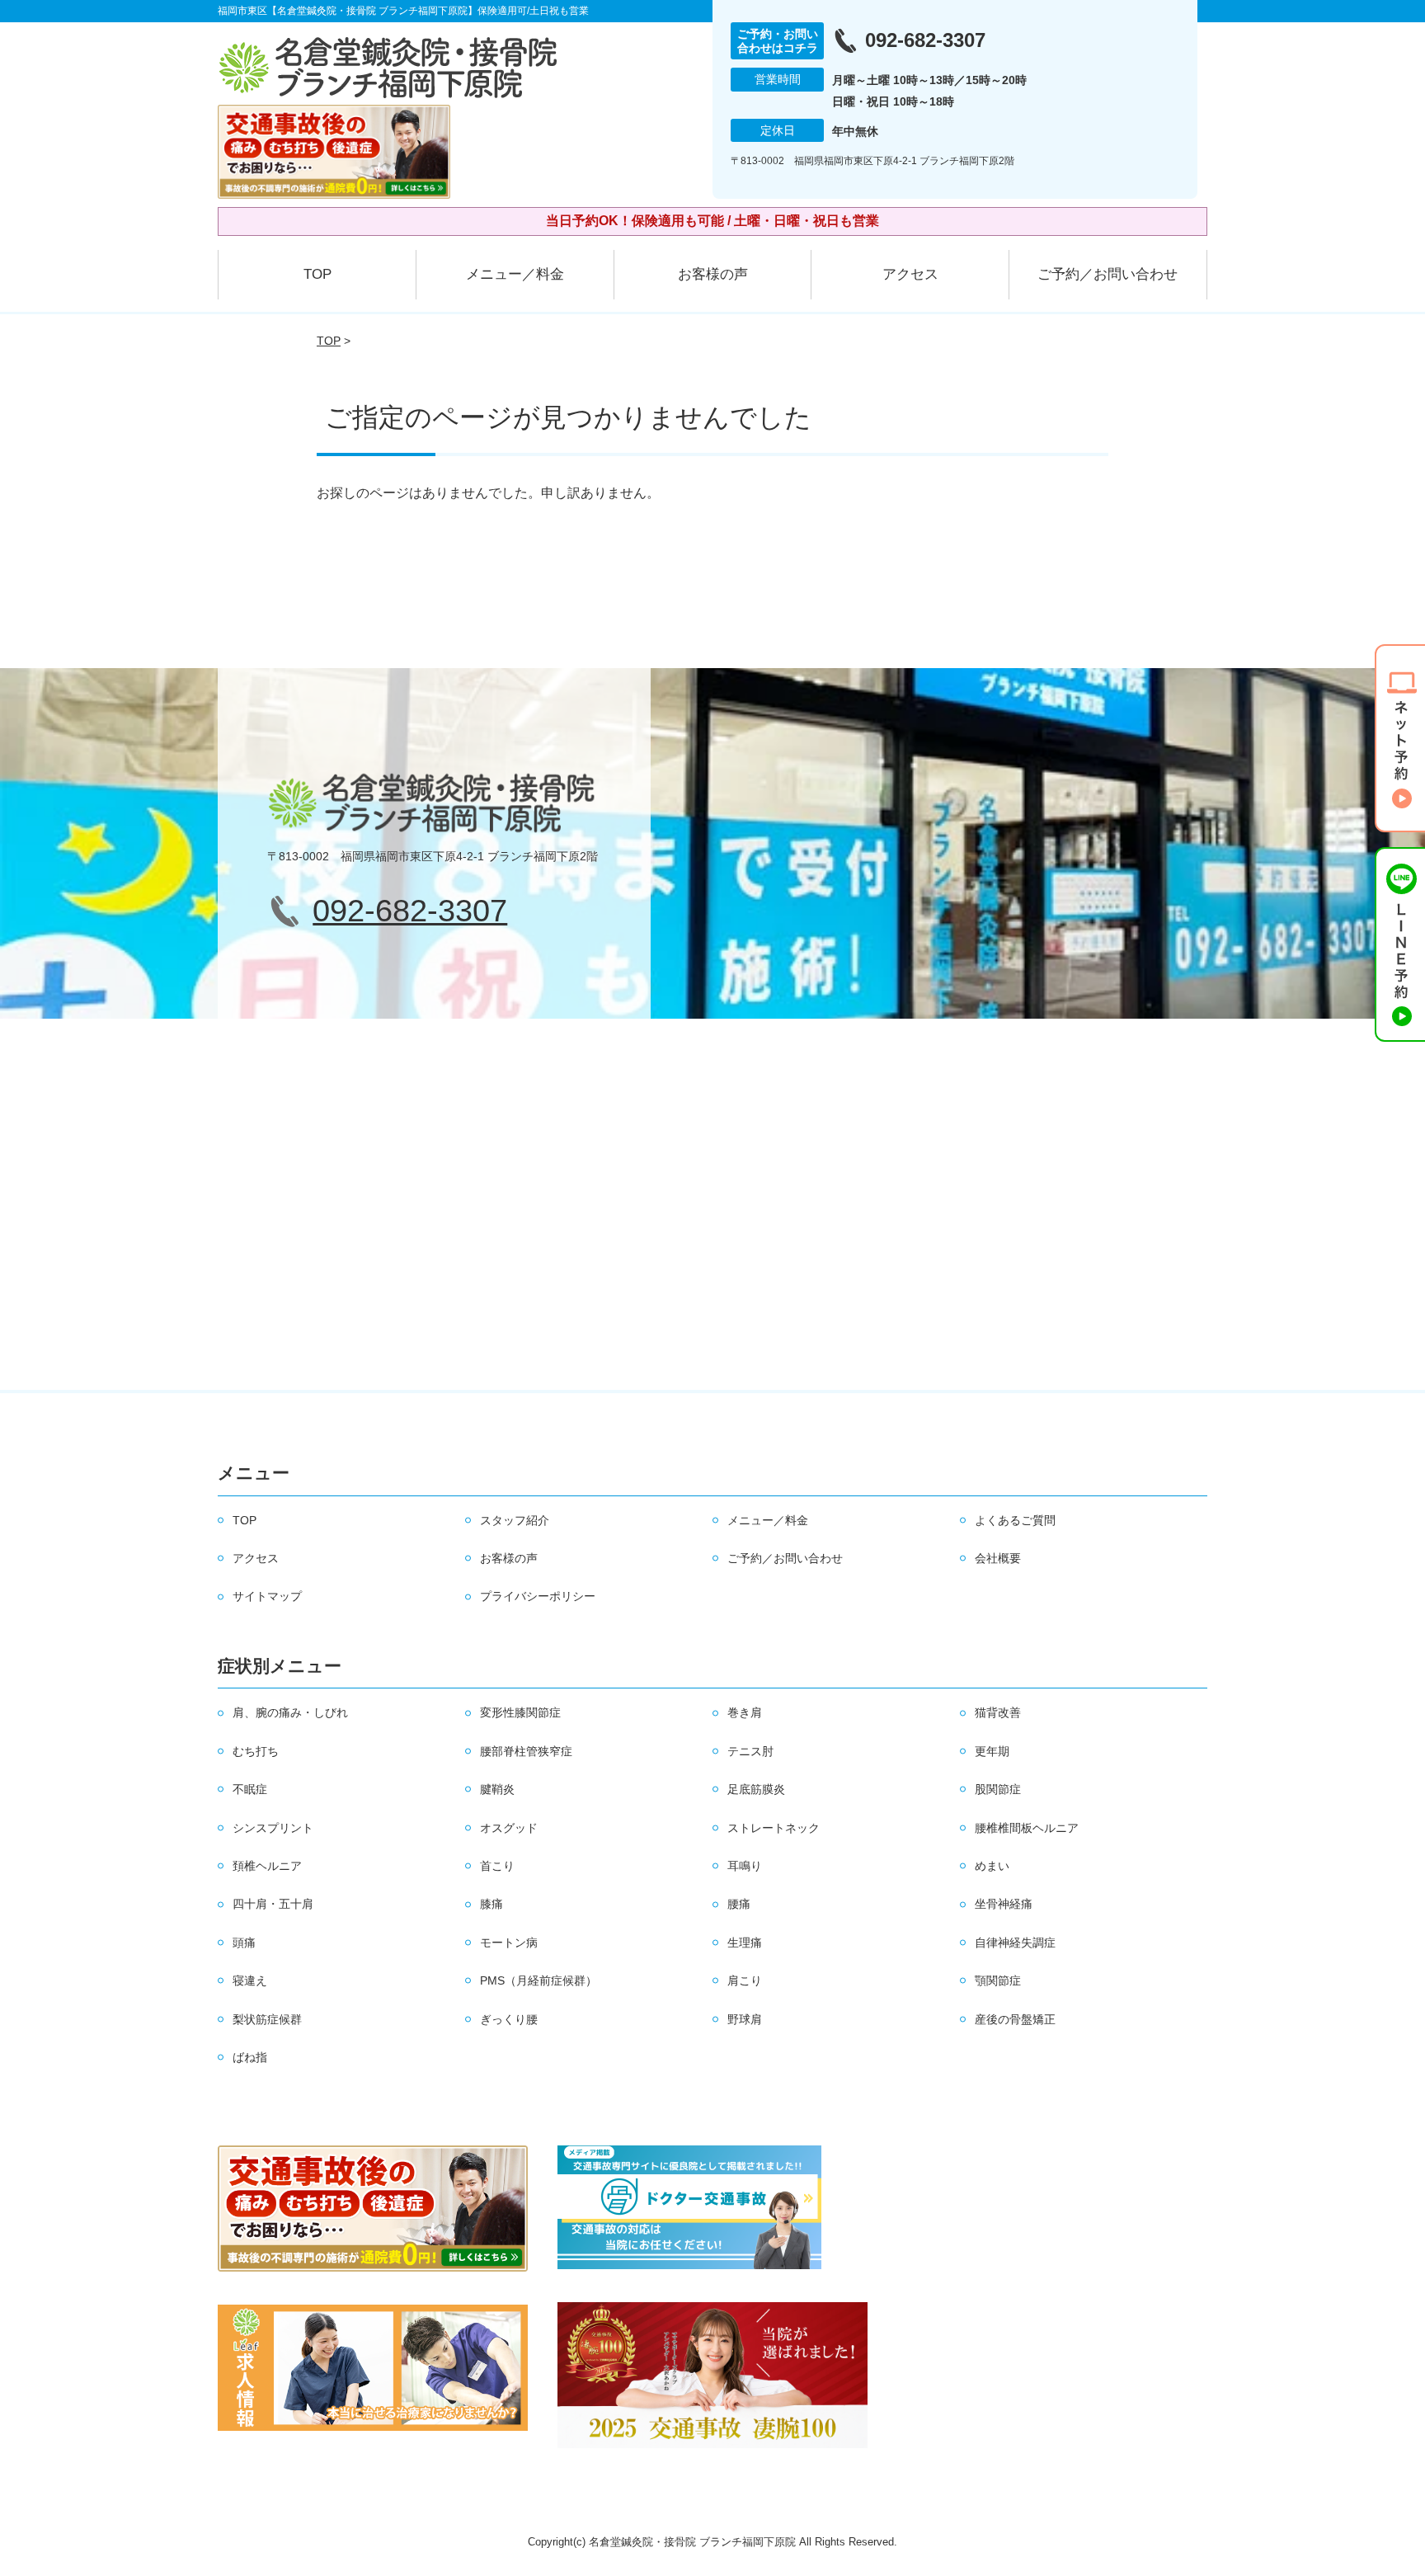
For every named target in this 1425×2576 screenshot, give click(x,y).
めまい (992, 1866)
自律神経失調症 (1015, 1943)
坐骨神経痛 (1004, 1904)
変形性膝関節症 (520, 1712)
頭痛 (244, 1943)
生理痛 (745, 1943)
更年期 (992, 1751)
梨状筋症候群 (267, 2019)
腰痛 (739, 1904)
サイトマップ (267, 1596)
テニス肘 (750, 1751)
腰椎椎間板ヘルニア (1027, 1828)
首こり (497, 1866)
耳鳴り (745, 1866)
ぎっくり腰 (509, 2019)
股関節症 (998, 1789)
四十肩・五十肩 (273, 1904)
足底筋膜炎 (756, 1789)
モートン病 (509, 1943)
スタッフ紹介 (515, 1520)
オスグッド (509, 1828)
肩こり (745, 1980)
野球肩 (745, 2019)
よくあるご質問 (1015, 1520)
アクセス (910, 274)
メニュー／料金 (515, 274)
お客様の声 (713, 274)
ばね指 (250, 2057)
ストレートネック (774, 1828)
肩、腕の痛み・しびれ (290, 1712)
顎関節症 (998, 1980)
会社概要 (998, 1558)
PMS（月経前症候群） (538, 1980)
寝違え (250, 1980)
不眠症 (250, 1789)
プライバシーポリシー (538, 1596)
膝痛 (491, 1904)
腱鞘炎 (497, 1789)
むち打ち (256, 1751)
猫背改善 (998, 1712)
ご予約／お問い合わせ (1108, 274)
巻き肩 (745, 1712)
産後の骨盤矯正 (1015, 2019)
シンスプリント (273, 1828)
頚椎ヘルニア (267, 1866)
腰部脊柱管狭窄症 (526, 1751)
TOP (317, 274)
